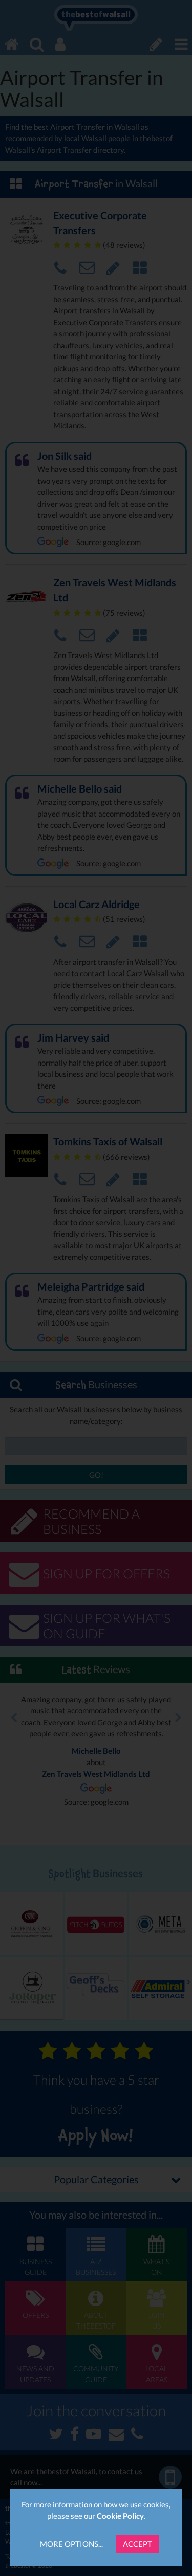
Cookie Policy (120, 2516)
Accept (137, 2544)
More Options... (71, 2544)
